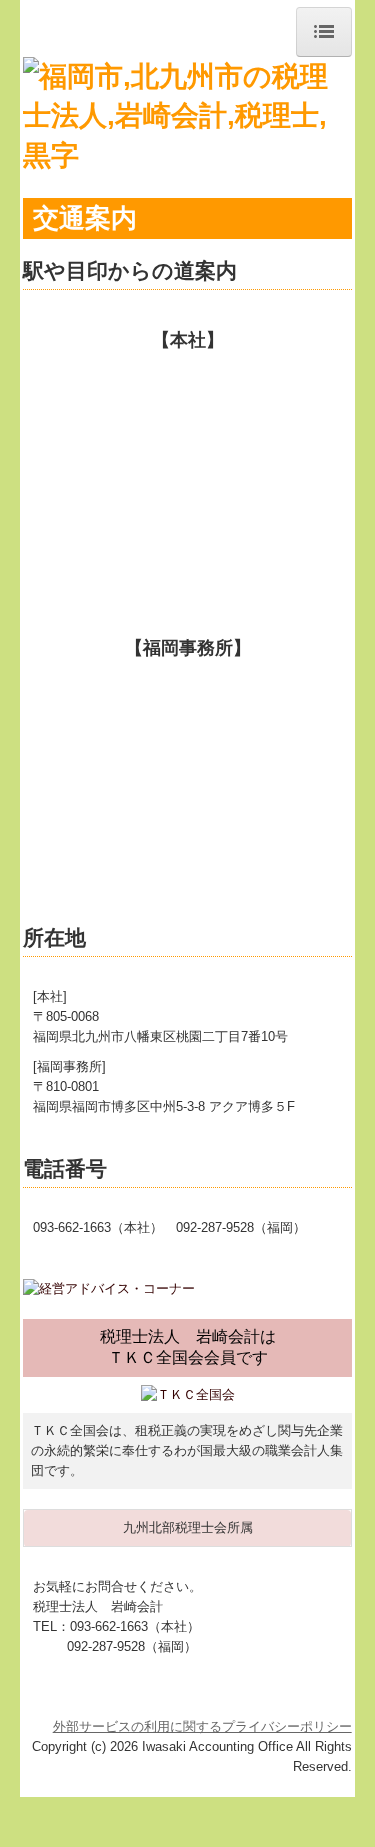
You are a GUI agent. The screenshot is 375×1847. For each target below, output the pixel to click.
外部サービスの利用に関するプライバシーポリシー (202, 1726)
